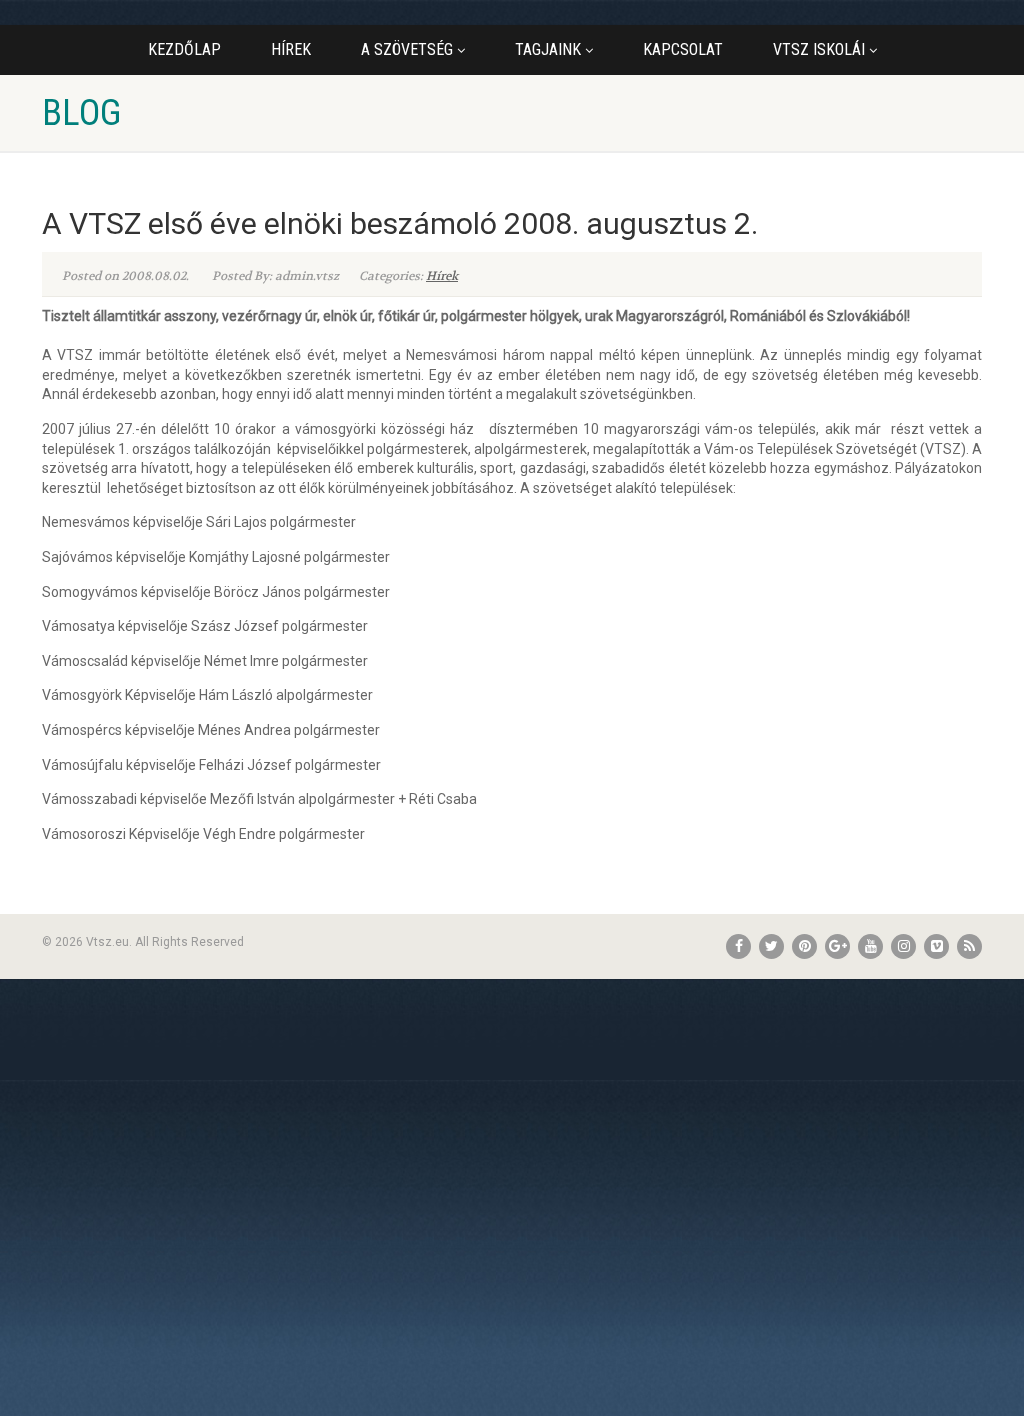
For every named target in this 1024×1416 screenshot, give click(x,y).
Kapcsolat (683, 49)
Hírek (291, 49)
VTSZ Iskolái (819, 49)
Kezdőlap (184, 49)
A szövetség (407, 49)
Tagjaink (548, 49)
